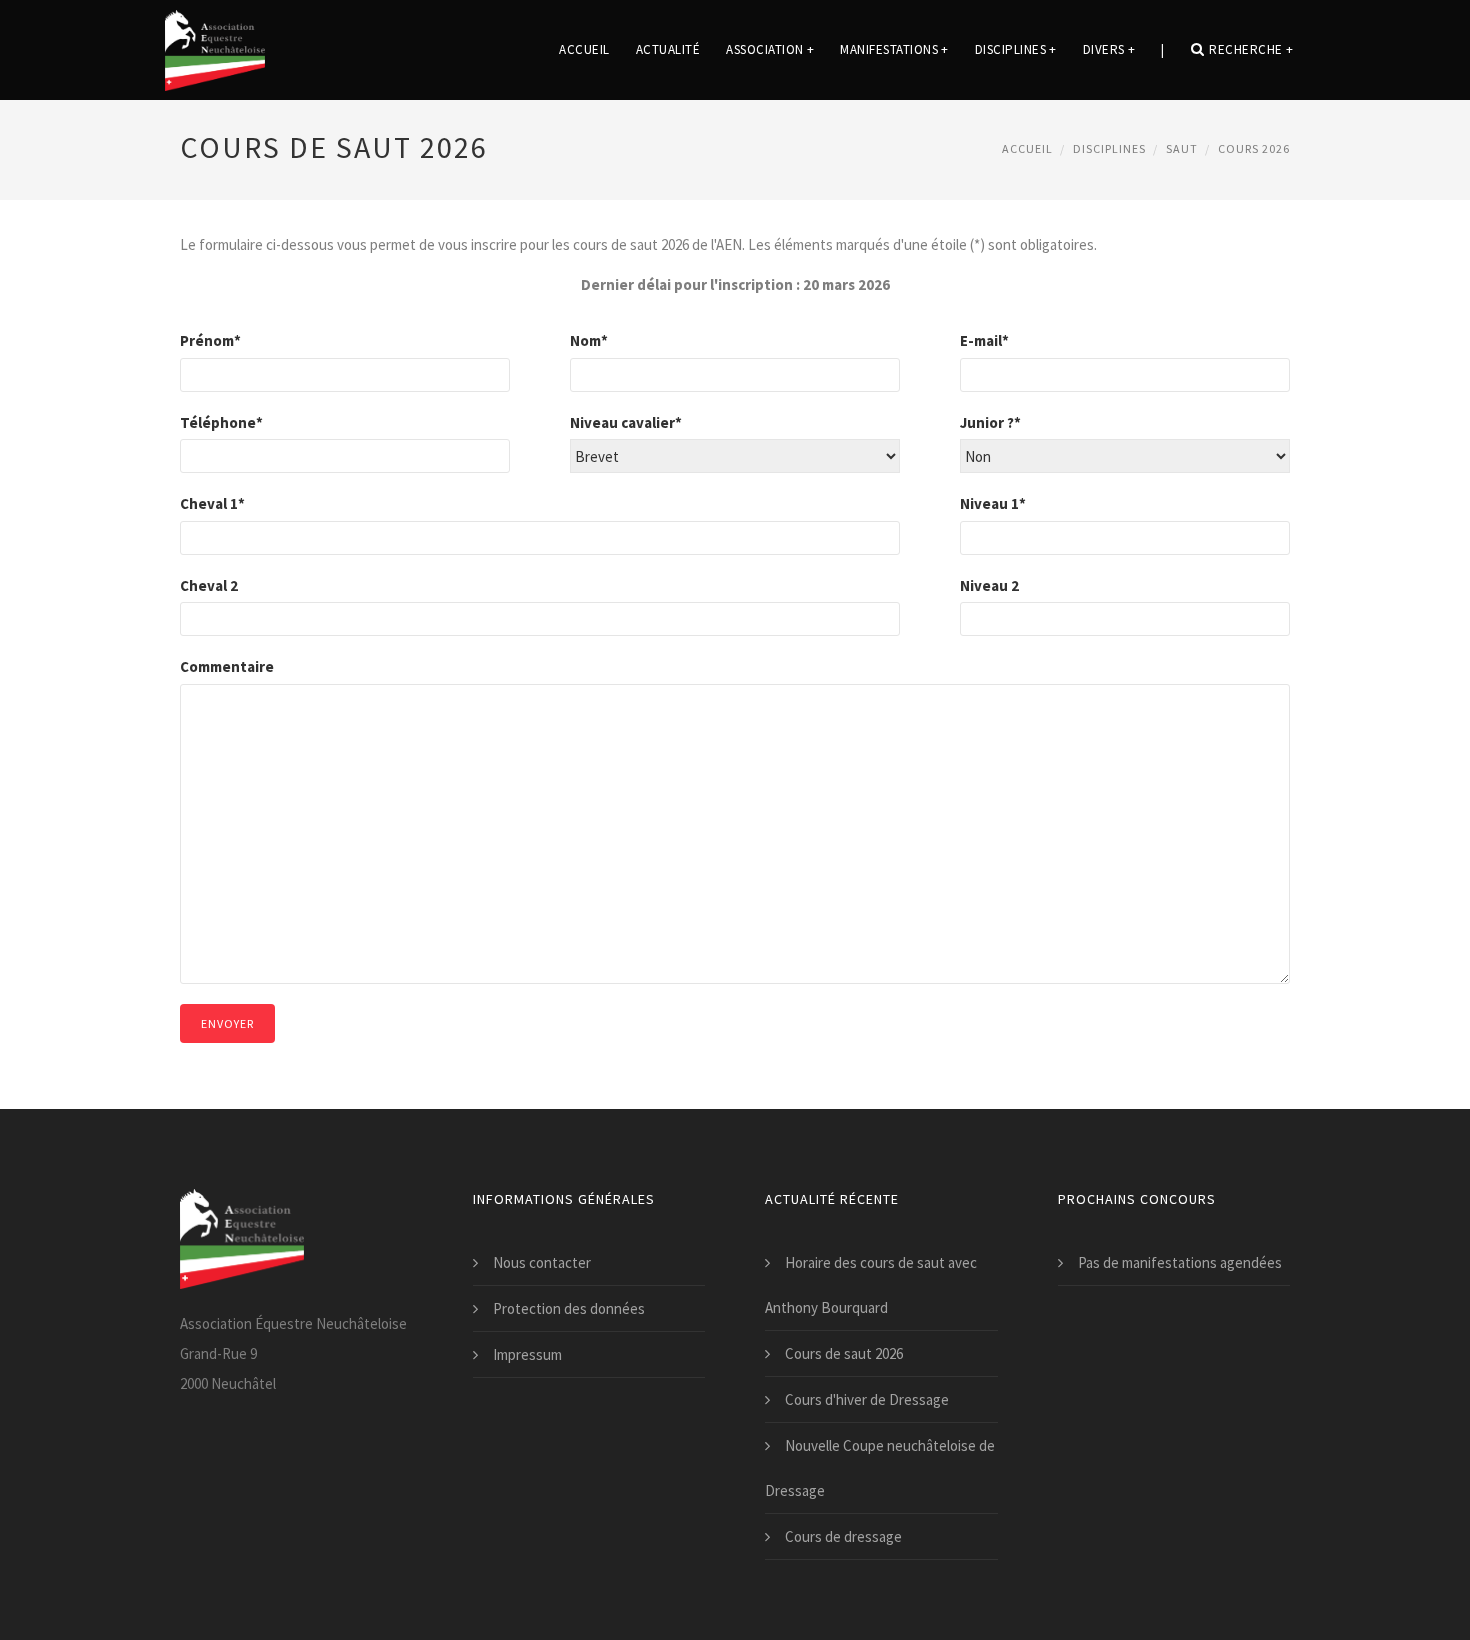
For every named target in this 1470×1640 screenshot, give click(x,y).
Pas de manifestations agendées (1180, 1262)
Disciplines (1016, 49)
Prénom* (210, 340)
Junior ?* (990, 422)
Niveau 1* (993, 503)
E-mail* (984, 340)
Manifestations (894, 49)
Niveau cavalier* (626, 422)
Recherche (1251, 49)
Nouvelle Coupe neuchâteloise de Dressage (880, 1468)
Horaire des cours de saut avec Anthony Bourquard (871, 1285)
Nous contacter (542, 1262)
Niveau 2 (989, 585)
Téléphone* (221, 422)
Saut (1182, 148)
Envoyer (227, 1023)
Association (770, 49)
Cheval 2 (209, 585)
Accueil (584, 49)
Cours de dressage (843, 1536)
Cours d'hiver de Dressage (867, 1399)
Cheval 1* (212, 503)
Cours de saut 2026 (844, 1353)
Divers (1109, 49)
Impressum (527, 1354)
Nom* (589, 340)
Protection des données (569, 1308)
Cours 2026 (1254, 148)
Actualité (668, 49)
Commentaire (227, 666)
